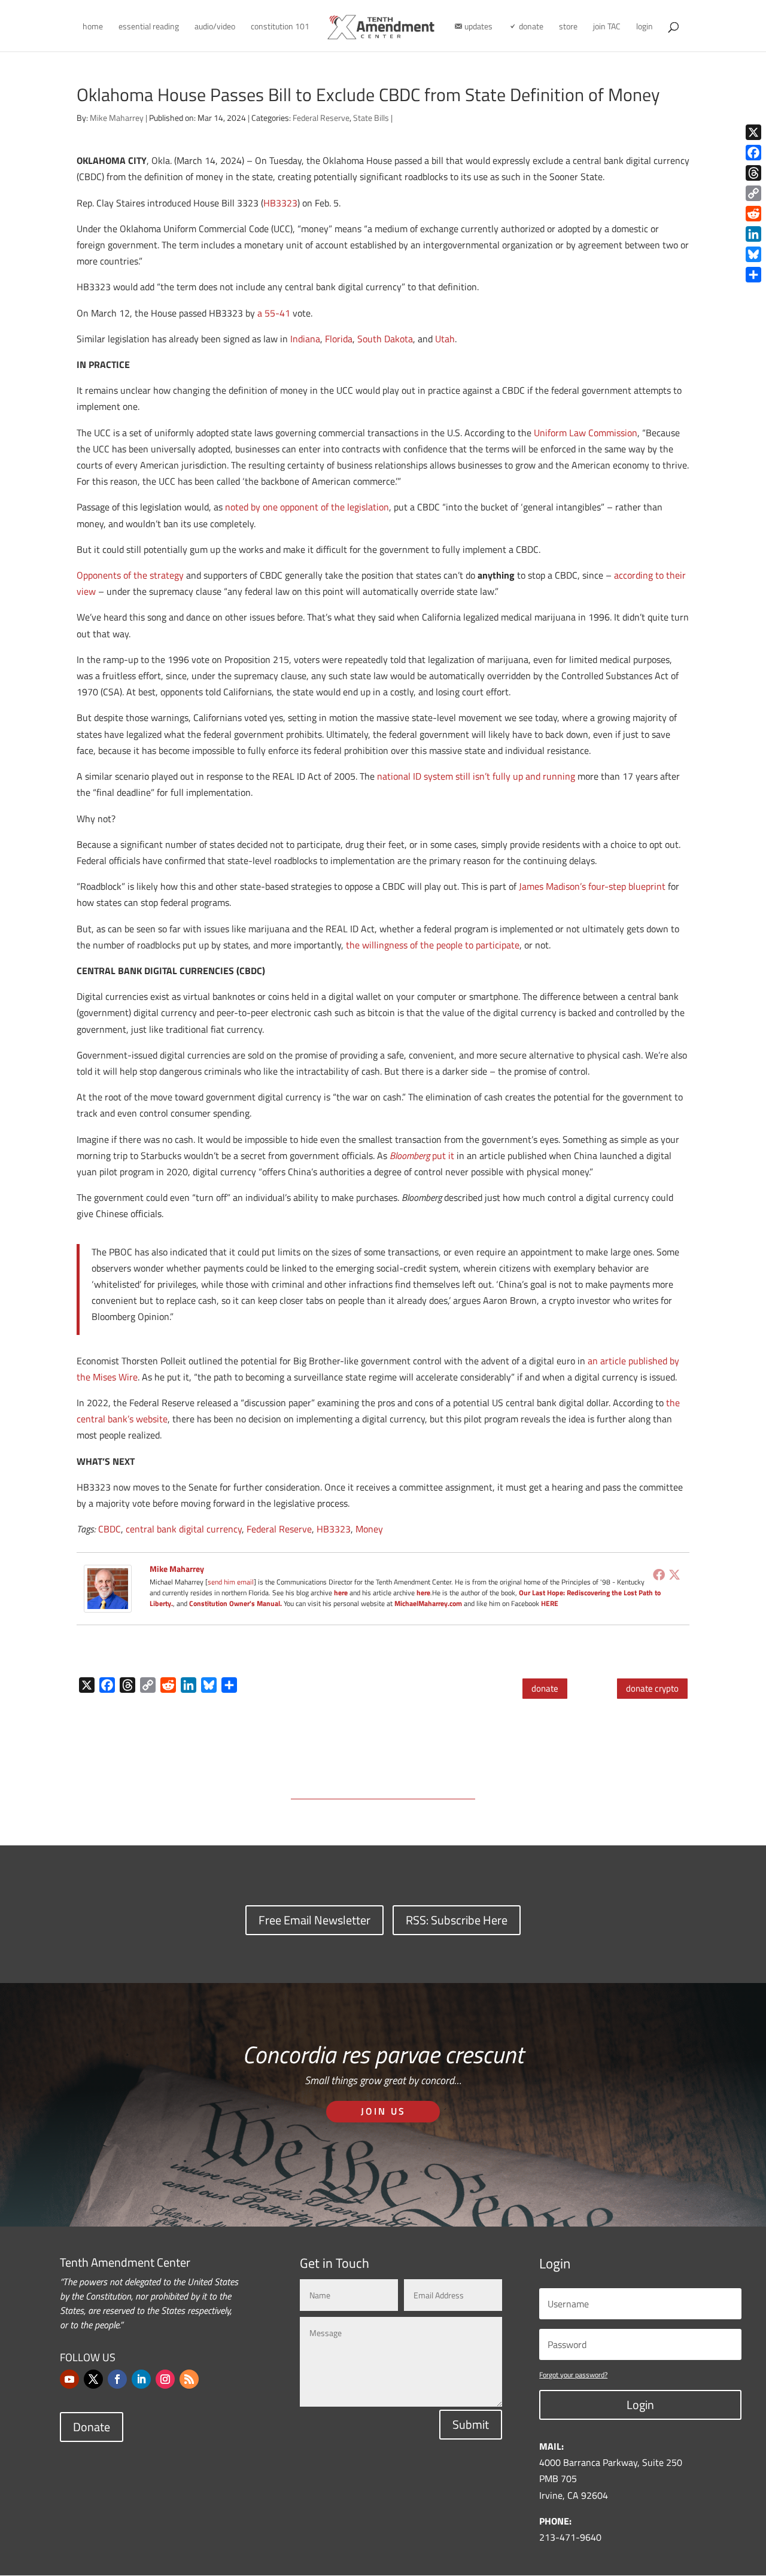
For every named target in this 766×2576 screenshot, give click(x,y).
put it (422, 1155)
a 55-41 (274, 313)
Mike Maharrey (117, 118)
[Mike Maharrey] (108, 1604)
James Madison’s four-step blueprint (592, 886)
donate (545, 1688)
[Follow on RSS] (189, 2379)
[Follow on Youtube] (69, 2379)
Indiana (305, 339)
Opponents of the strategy (130, 575)
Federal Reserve (321, 118)
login (645, 27)
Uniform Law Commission (586, 433)
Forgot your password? (573, 2375)
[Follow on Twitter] (93, 2379)
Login (640, 2405)
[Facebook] (659, 1574)
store (568, 27)
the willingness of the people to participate (433, 945)
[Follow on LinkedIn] (141, 2379)
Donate (92, 2427)
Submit (471, 2424)
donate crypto (652, 1688)
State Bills (371, 118)
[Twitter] (674, 1574)
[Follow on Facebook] (117, 2379)
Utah (445, 339)
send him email (231, 1582)
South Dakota (385, 339)
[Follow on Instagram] (165, 2379)
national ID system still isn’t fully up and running (476, 776)
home (93, 27)
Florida (339, 339)
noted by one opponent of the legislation (307, 507)
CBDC (110, 1529)
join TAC (607, 27)
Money (369, 1529)
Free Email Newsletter (314, 1920)
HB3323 (280, 203)
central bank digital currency (184, 1529)
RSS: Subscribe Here (457, 1920)
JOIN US (383, 2111)
